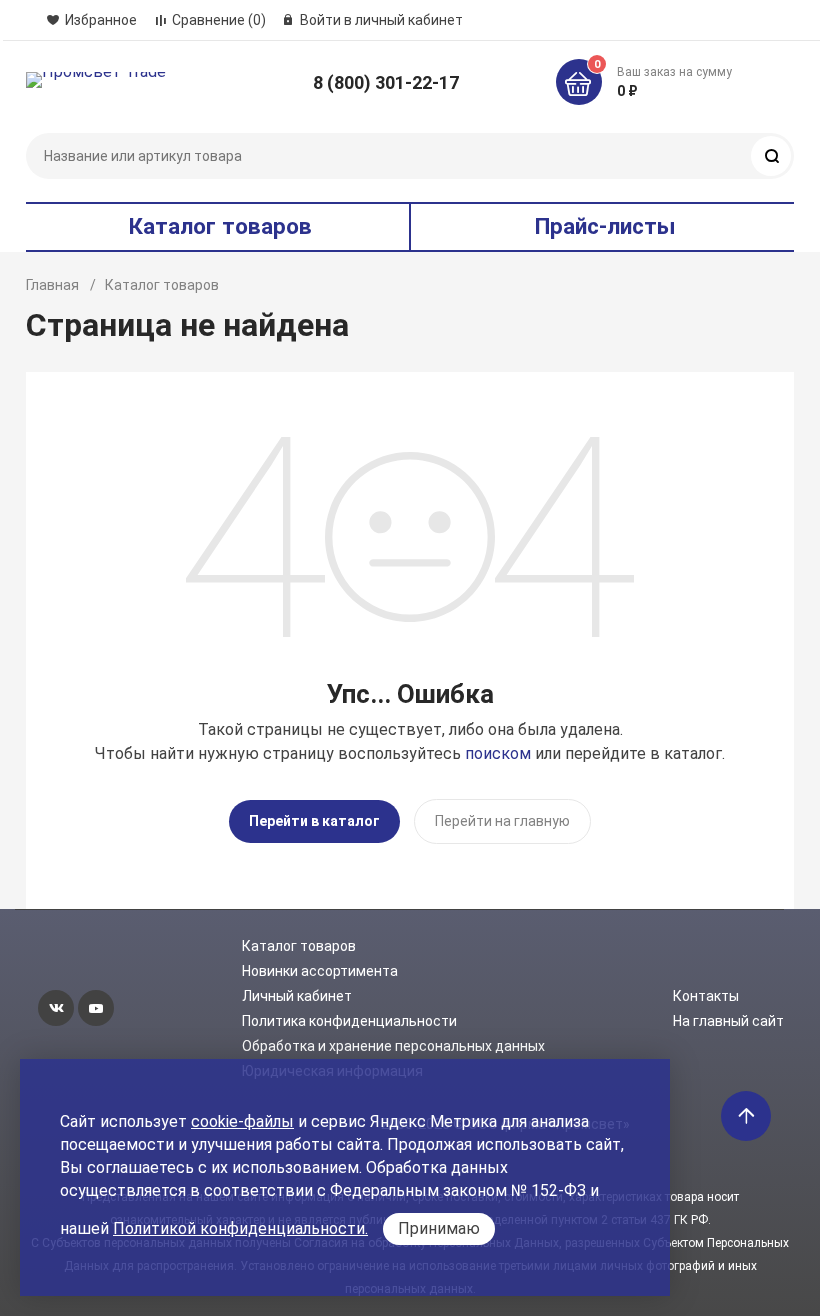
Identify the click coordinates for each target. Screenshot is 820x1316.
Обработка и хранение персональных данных (393, 1046)
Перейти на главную (502, 821)
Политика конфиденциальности (349, 1021)
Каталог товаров (299, 946)
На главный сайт (728, 1021)
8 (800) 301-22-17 (386, 82)
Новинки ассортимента (320, 971)
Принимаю (439, 1228)
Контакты (706, 996)
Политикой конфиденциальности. (240, 1228)
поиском (498, 753)
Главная (52, 285)
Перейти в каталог (314, 821)
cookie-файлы (242, 1121)
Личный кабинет (297, 996)
